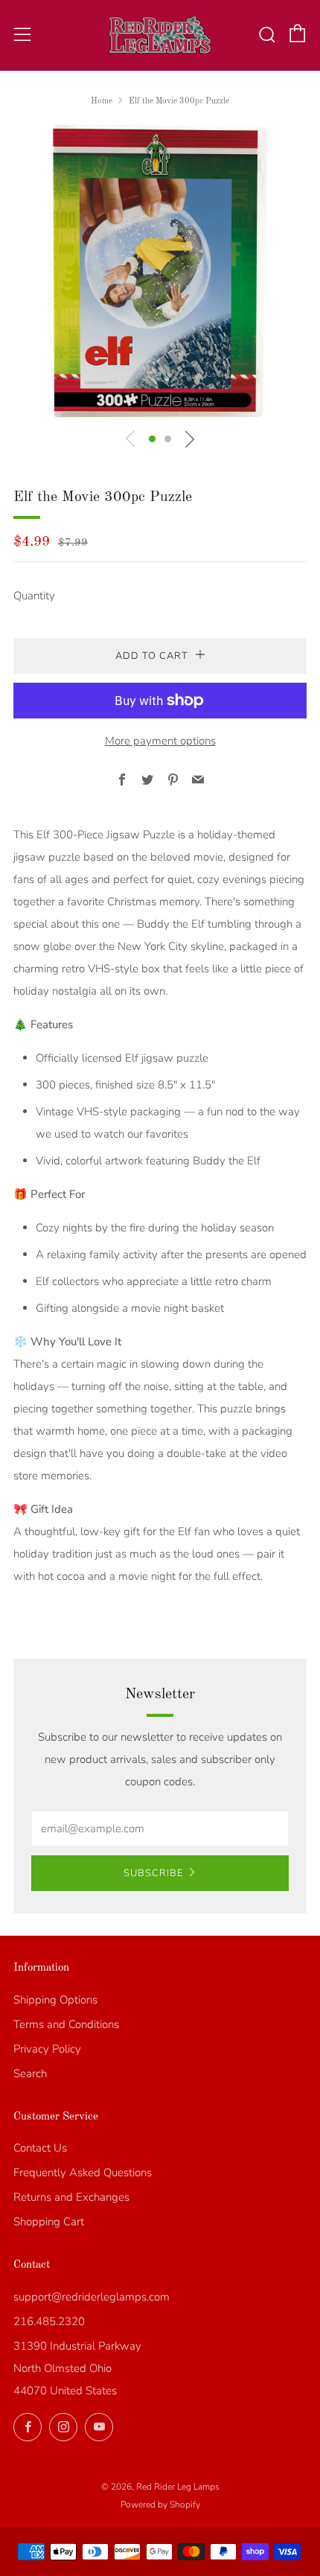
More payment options (160, 741)
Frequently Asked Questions (83, 2172)
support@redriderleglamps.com (92, 2297)
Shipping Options (55, 2000)
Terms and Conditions (66, 2024)
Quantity (34, 596)
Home (102, 101)
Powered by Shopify (160, 2505)
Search (30, 2073)
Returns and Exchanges (71, 2197)
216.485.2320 (49, 2321)
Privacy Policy (47, 2049)
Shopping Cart (49, 2222)
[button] (152, 439)
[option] (160, 271)
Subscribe (153, 1873)
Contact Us (40, 2148)
